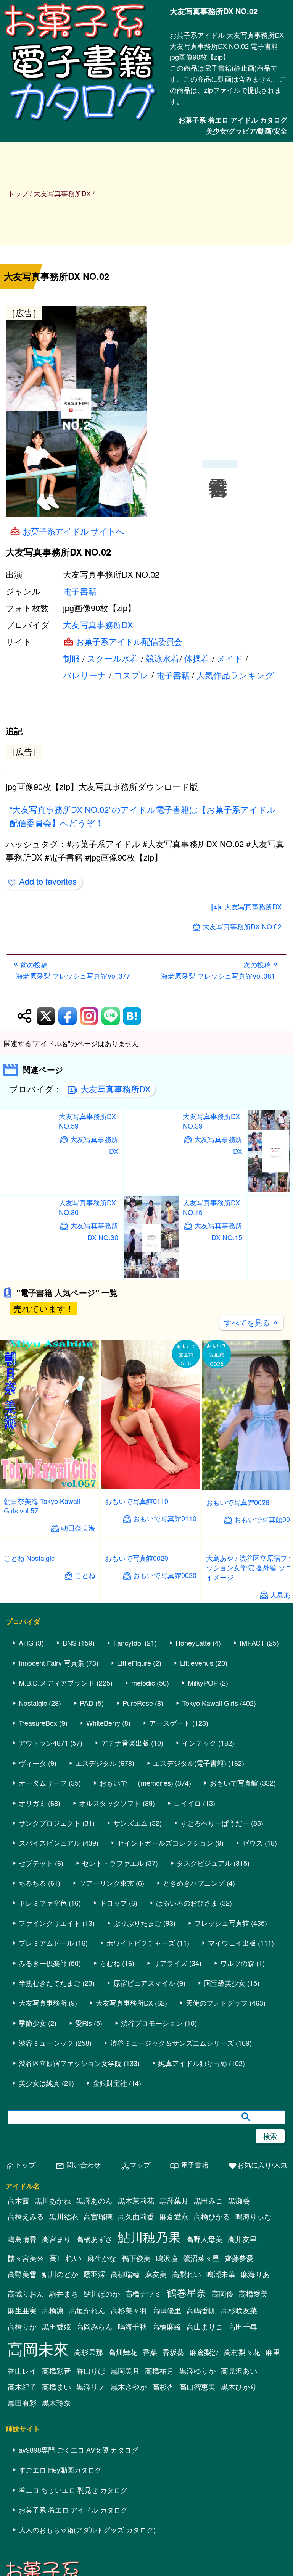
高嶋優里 (167, 2518)
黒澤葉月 (174, 2408)
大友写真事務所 (43, 2210)
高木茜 (19, 2408)
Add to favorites (48, 966)
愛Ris (84, 2230)
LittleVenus (197, 1870)
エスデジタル (96, 1970)
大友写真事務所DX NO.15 (211, 1292)
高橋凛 (53, 2518)
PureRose (138, 1910)
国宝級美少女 (225, 2190)
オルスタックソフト (110, 2010)
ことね (85, 1802)
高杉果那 (89, 2559)
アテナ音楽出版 (125, 1950)
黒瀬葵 (239, 2408)
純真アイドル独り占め (193, 2270)
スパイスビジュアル (50, 2050)
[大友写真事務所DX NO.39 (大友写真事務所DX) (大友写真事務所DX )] (151, 1274)
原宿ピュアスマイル (144, 2190)
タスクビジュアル (204, 2070)
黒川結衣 (64, 2424)
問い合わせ (78, 2373)
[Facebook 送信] (68, 1101)
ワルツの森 (237, 2170)
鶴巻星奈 (187, 2499)
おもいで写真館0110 (137, 1586)
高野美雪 (22, 2481)
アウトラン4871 (43, 1950)
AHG (26, 1850)
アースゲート (170, 1930)
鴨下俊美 (136, 2465)
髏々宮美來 (26, 2465)
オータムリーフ (43, 1990)
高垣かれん (87, 2518)
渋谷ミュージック (46, 2250)
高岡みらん (94, 2534)
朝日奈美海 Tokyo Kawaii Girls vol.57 (42, 1590)
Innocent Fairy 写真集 (52, 1870)
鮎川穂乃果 (149, 2444)
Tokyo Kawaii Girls (210, 1910)
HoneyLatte (193, 1850)
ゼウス (253, 2050)
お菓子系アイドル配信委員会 (129, 641)
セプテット (36, 2070)
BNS (70, 1850)
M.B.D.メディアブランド (57, 1890)
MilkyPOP (203, 1890)
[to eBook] (82, 120)
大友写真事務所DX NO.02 (242, 1011)
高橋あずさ (94, 2446)
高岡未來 (38, 2556)
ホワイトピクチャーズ (141, 2150)
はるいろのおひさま (187, 2110)
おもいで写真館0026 (238, 1587)
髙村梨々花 (242, 2559)
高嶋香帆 (201, 2518)
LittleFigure (134, 1870)
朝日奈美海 (78, 1613)
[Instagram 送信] (89, 1101)
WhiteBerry (103, 1930)
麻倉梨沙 (204, 2559)
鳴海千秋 (132, 2534)
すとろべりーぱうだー (215, 2030)
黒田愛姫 (56, 2534)
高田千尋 (243, 2534)
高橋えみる (26, 2424)
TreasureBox (38, 1930)
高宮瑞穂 (98, 2424)
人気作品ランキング (235, 675)
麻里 (273, 2559)
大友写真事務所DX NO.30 (87, 1292)
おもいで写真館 (234, 1990)
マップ (135, 2373)
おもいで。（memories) (136, 1990)
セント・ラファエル (113, 2070)
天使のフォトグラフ (217, 2210)
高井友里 (242, 2446)
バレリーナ (85, 675)
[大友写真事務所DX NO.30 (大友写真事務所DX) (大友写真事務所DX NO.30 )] (27, 1361)
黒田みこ (208, 2408)
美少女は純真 (39, 2290)
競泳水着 (163, 658)
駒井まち (64, 2501)
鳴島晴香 (22, 2446)
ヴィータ (32, 1970)
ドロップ (113, 2110)
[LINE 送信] (111, 1101)
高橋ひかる (212, 2424)
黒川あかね (53, 2408)
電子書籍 (80, 591)
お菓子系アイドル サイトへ (73, 531)
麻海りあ (255, 2481)
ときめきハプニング (194, 2090)
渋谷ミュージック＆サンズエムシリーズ (172, 2250)
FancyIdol (128, 1850)
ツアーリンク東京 (106, 2090)
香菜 (150, 2559)
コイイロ (187, 2010)
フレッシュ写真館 (222, 2130)
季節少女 (32, 2230)
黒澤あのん (94, 2408)
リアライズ (170, 2170)
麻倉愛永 (174, 2424)
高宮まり (56, 2446)
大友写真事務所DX (98, 624)
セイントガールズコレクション (165, 2050)
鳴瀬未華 (221, 2481)
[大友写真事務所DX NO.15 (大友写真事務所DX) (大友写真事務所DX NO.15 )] (151, 1361)
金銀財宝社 (110, 2290)
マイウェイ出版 (232, 2150)
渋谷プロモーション (152, 2230)
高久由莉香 (136, 2424)
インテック (199, 1950)
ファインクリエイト (50, 2130)
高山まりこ (205, 2534)
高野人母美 (204, 2446)
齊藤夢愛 (239, 2465)
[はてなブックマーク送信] (132, 1101)
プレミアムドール (46, 2150)
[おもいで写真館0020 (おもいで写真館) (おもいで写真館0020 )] (151, 1770)
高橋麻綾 (167, 2534)
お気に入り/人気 (258, 2373)
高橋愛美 (253, 2501)
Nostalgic (33, 1910)
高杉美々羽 (129, 2518)
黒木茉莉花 (136, 2408)
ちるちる (32, 2090)
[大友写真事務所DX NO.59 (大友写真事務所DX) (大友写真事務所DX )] (27, 1274)
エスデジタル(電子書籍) (190, 1970)
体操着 (197, 658)
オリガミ (32, 2010)
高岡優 (223, 2501)
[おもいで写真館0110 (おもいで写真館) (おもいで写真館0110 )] (151, 1571)
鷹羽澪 (94, 2481)
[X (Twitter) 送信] (46, 1101)
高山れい (66, 2465)
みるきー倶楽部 (43, 2170)
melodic (143, 1890)
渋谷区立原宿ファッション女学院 (70, 2270)
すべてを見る (251, 1407)
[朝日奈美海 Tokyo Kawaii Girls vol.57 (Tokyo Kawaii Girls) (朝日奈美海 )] (50, 1571)
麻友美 (156, 2481)
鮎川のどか (60, 2481)
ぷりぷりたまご (137, 2130)
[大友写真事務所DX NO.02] (146, 413)
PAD (87, 1910)
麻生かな (102, 2465)
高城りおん (26, 2501)
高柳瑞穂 (125, 2481)
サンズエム (130, 2030)
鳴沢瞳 (167, 2465)
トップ (18, 193)
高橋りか (22, 2534)
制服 (71, 658)
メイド (230, 658)
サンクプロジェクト (50, 2030)
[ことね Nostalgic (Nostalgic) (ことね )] (50, 1770)
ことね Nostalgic (29, 1785)
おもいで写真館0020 (137, 1785)
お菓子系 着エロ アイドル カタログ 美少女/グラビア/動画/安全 (233, 125)
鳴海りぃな (254, 2424)
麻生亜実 (22, 2518)
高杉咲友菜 (239, 2518)
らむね (110, 2170)
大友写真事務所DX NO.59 (87, 1206)
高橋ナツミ (143, 2501)
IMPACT (252, 1850)
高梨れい (187, 2481)
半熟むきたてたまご (50, 2190)
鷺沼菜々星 (201, 2465)
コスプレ (131, 675)
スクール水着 (113, 658)
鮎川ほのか (102, 2501)
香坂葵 (173, 2559)
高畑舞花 (123, 2559)
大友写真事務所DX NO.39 (211, 1206)
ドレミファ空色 (43, 2110)
